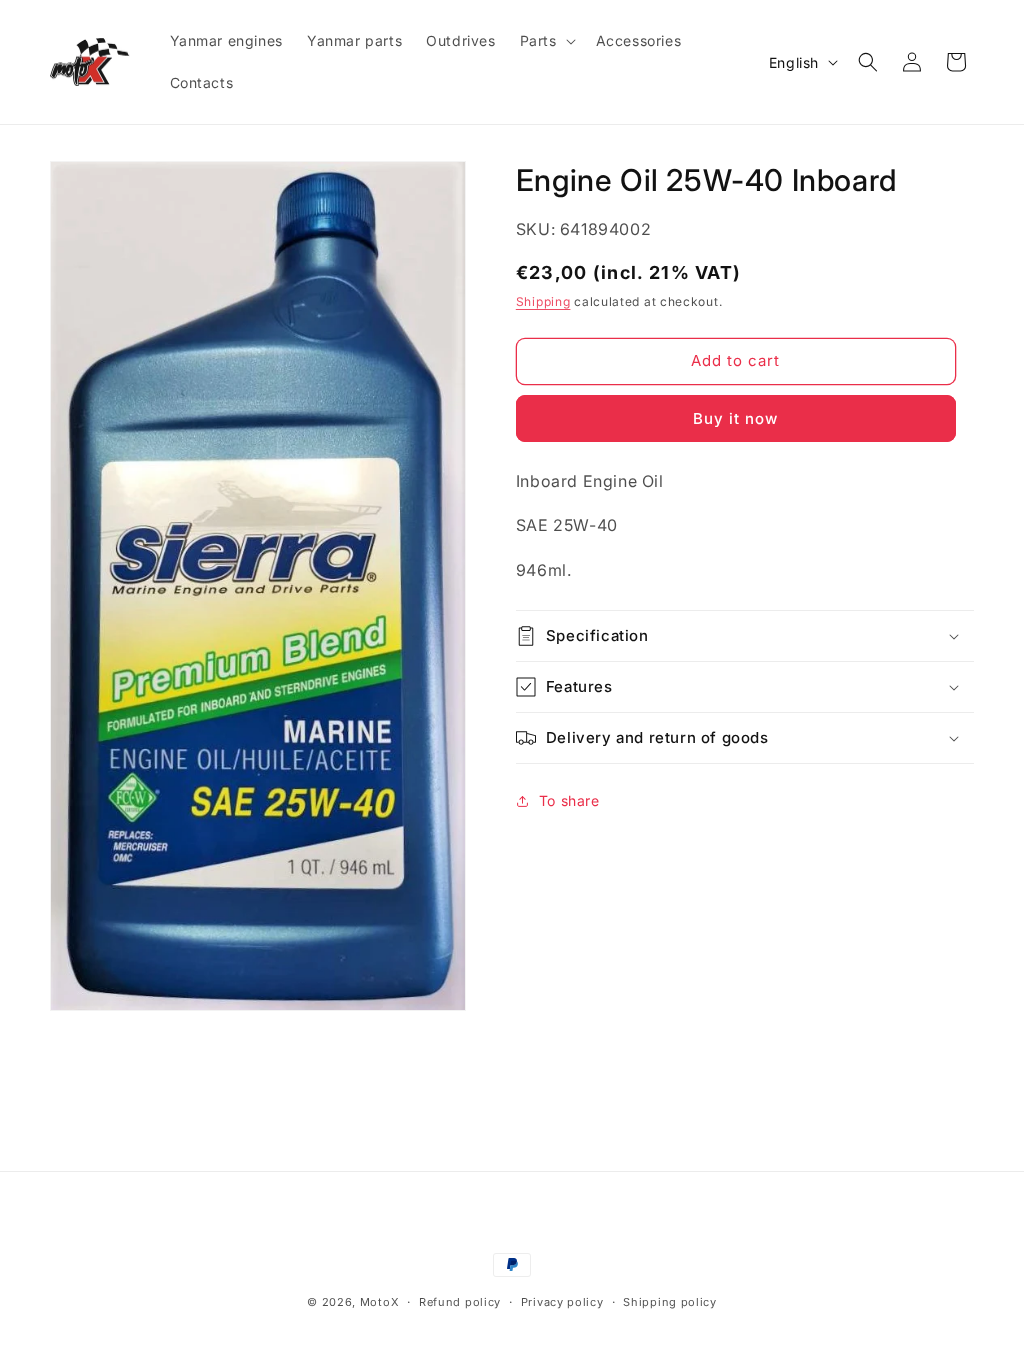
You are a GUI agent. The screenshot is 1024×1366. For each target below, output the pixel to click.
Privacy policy (562, 1302)
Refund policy (460, 1302)
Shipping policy (670, 1302)
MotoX (380, 1302)
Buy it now (735, 418)
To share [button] (569, 800)
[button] (546, 41)
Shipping (543, 301)
